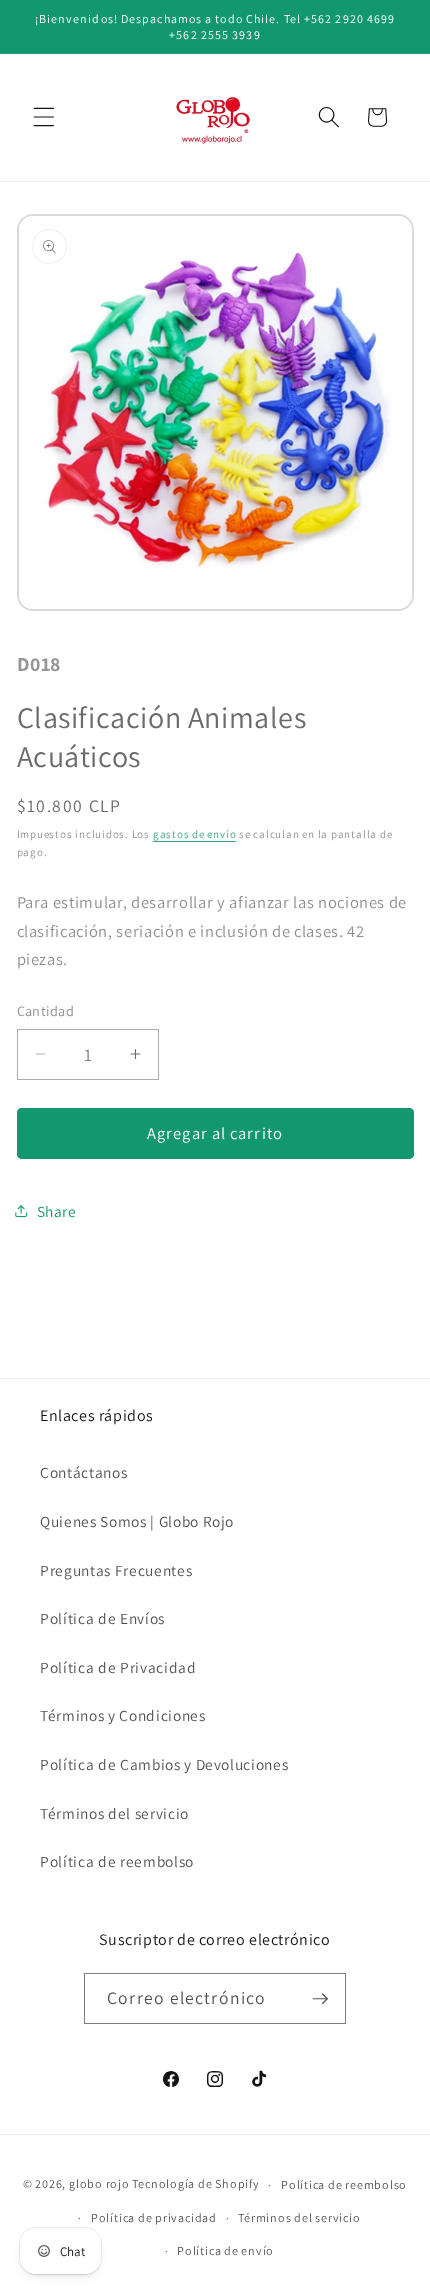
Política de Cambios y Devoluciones (164, 1764)
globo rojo (99, 2184)
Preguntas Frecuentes (116, 1570)
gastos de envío (195, 834)
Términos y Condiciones (123, 1715)
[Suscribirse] (320, 1999)
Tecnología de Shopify (195, 2184)
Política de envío (225, 2250)
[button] (44, 117)
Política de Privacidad (118, 1667)
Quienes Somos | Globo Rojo (137, 1521)
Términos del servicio (114, 1813)
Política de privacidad (154, 2217)
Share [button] (57, 1211)
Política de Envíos (102, 1618)
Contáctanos (83, 1472)
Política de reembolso (117, 1861)
